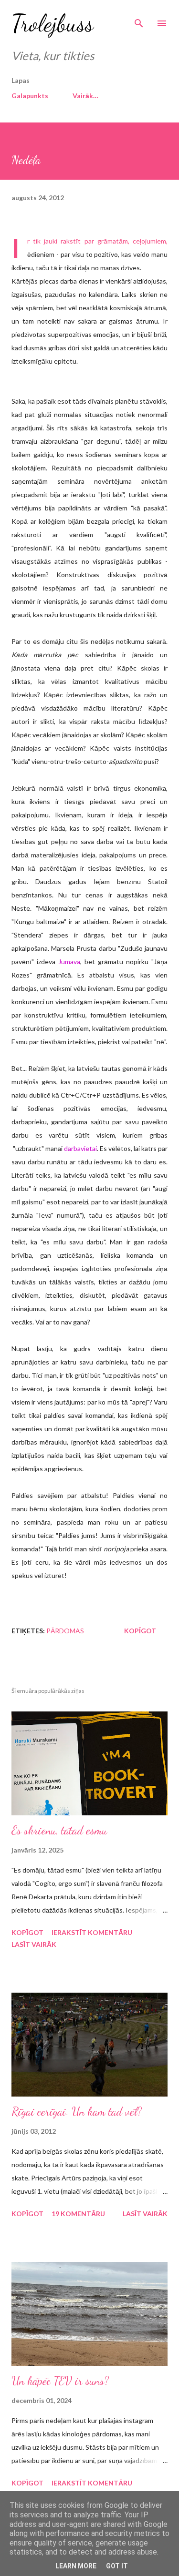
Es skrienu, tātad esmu (59, 1830)
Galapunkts (30, 96)
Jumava (69, 962)
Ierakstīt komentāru (92, 1932)
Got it (117, 2566)
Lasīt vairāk (34, 1944)
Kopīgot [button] (140, 1631)
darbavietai (80, 1148)
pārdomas (65, 1631)
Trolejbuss (53, 23)
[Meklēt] (139, 17)
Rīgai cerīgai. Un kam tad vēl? (77, 2112)
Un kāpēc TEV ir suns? (60, 2381)
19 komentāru (78, 2214)
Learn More (76, 2566)
